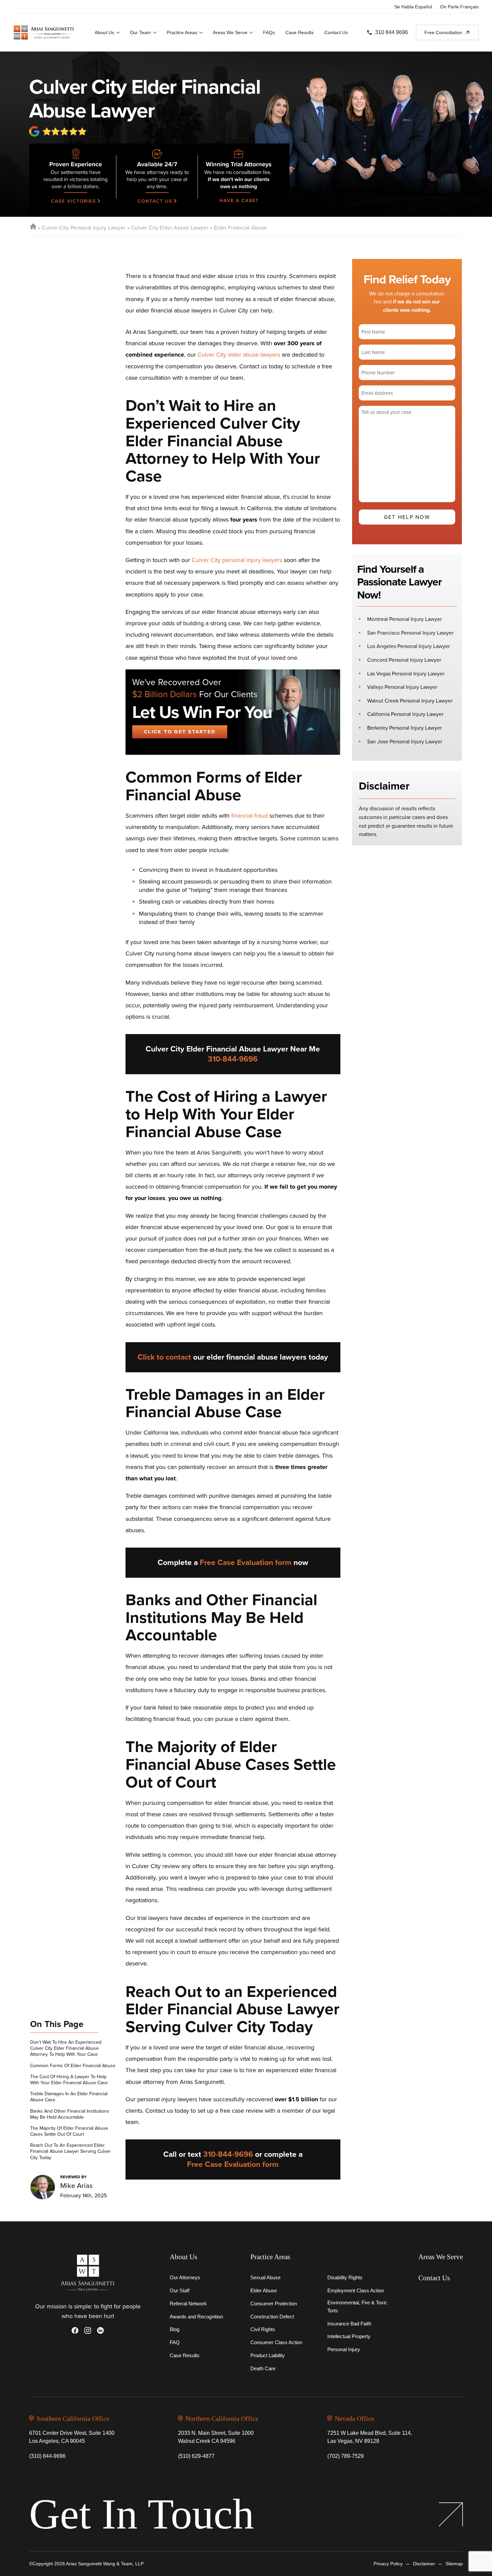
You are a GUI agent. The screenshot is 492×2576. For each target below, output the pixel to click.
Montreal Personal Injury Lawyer (404, 619)
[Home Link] (33, 228)
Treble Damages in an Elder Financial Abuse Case (69, 2097)
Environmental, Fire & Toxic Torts (357, 2307)
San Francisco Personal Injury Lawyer (410, 633)
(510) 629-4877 (196, 2456)
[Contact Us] (156, 180)
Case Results (300, 32)
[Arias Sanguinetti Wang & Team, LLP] (45, 32)
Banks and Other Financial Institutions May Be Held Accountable (70, 2114)
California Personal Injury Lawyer (405, 714)
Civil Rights (263, 2329)
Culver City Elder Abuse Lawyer (170, 228)
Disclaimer (424, 2564)
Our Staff (180, 2290)
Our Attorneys (185, 2277)
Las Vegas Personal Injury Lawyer (406, 674)
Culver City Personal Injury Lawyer (84, 228)
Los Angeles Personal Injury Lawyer (408, 646)
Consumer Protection (274, 2304)
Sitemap (454, 2564)
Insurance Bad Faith (349, 2324)
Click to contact (164, 1357)
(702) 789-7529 (346, 2456)
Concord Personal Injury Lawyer (404, 660)
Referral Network (188, 2304)
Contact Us (336, 32)
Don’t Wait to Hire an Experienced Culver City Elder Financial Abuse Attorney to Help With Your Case (66, 2049)
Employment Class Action (356, 2290)
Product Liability (268, 2355)
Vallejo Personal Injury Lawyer (402, 687)
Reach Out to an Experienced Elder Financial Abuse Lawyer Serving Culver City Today (70, 2152)
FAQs (269, 32)
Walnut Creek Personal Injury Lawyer (410, 701)
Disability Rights (345, 2277)
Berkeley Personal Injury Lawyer (404, 728)
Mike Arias (76, 2185)
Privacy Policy (388, 2564)
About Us (104, 32)
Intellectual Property (349, 2336)
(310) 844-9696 (47, 2456)
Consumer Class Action (276, 2342)
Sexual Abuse (265, 2277)
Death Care (263, 2368)
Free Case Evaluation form (246, 1562)
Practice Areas (182, 32)
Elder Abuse (264, 2290)
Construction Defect (272, 2317)
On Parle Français (459, 7)
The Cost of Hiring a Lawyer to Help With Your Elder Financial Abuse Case (69, 2080)
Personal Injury (344, 2349)
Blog (175, 2329)
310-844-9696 (233, 1059)
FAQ (175, 2342)
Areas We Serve (230, 32)
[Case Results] (72, 180)
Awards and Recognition (196, 2317)
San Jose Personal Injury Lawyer (405, 742)
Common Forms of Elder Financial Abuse (73, 2066)
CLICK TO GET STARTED (180, 732)
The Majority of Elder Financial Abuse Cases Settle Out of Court (69, 2131)
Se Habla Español (413, 7)
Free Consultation (443, 32)
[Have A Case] (243, 180)
